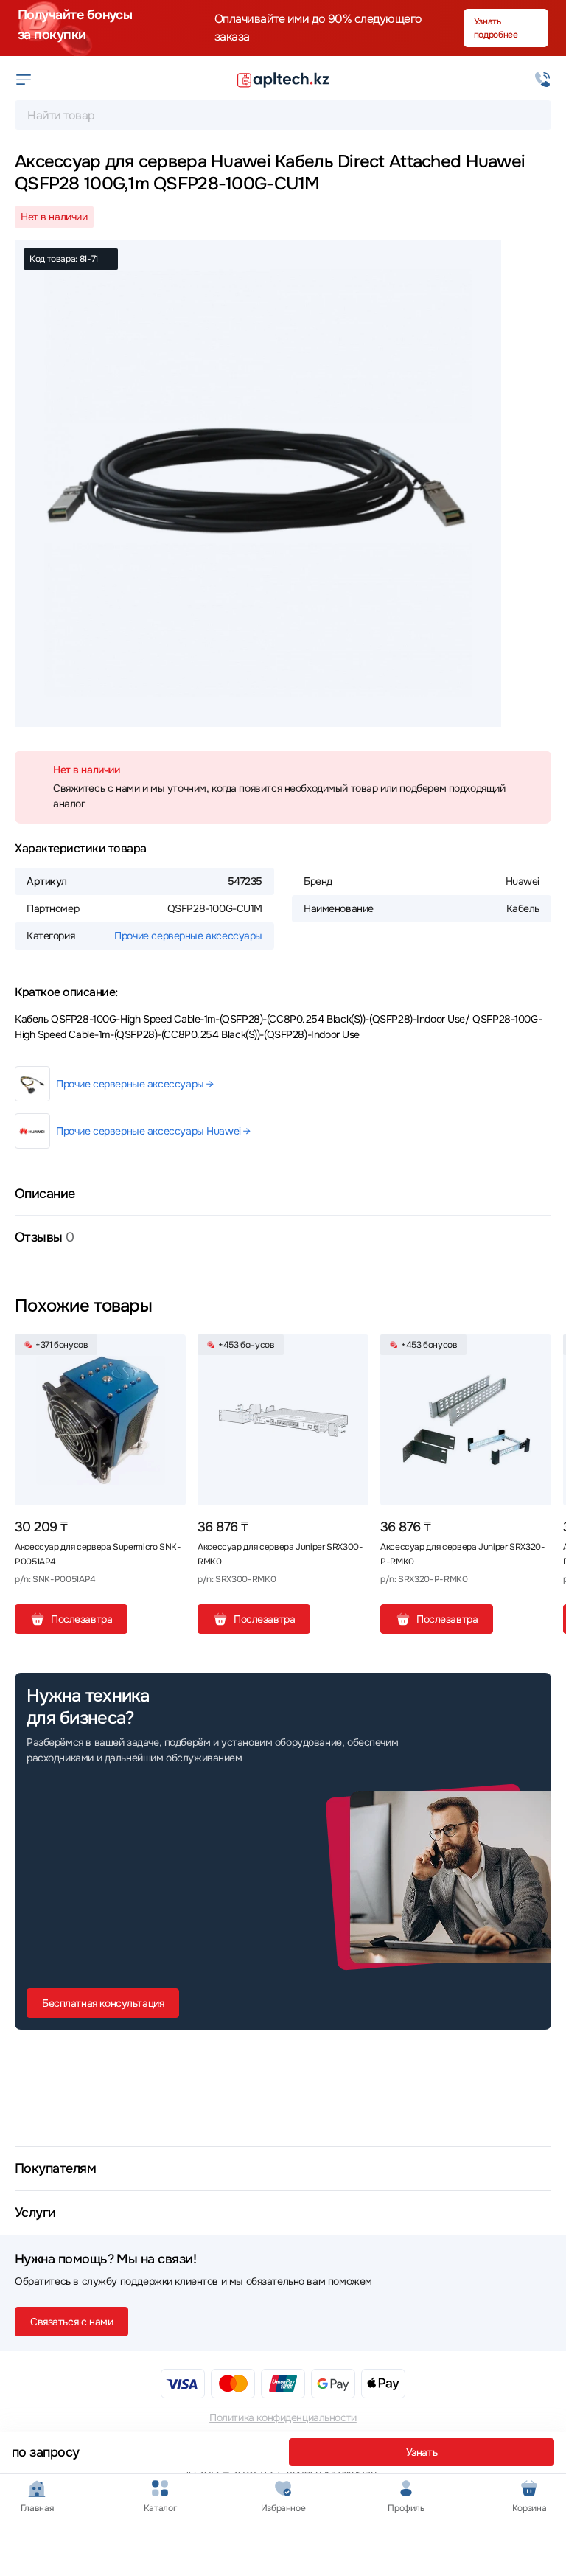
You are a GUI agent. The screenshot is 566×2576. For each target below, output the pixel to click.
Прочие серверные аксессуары (188, 936)
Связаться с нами (71, 2322)
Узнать (422, 2452)
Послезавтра (81, 1619)
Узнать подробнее (496, 28)
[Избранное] (169, 1351)
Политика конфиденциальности (283, 2417)
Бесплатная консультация (103, 2003)
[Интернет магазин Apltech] (283, 80)
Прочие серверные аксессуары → (135, 1084)
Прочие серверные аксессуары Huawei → (153, 1131)
